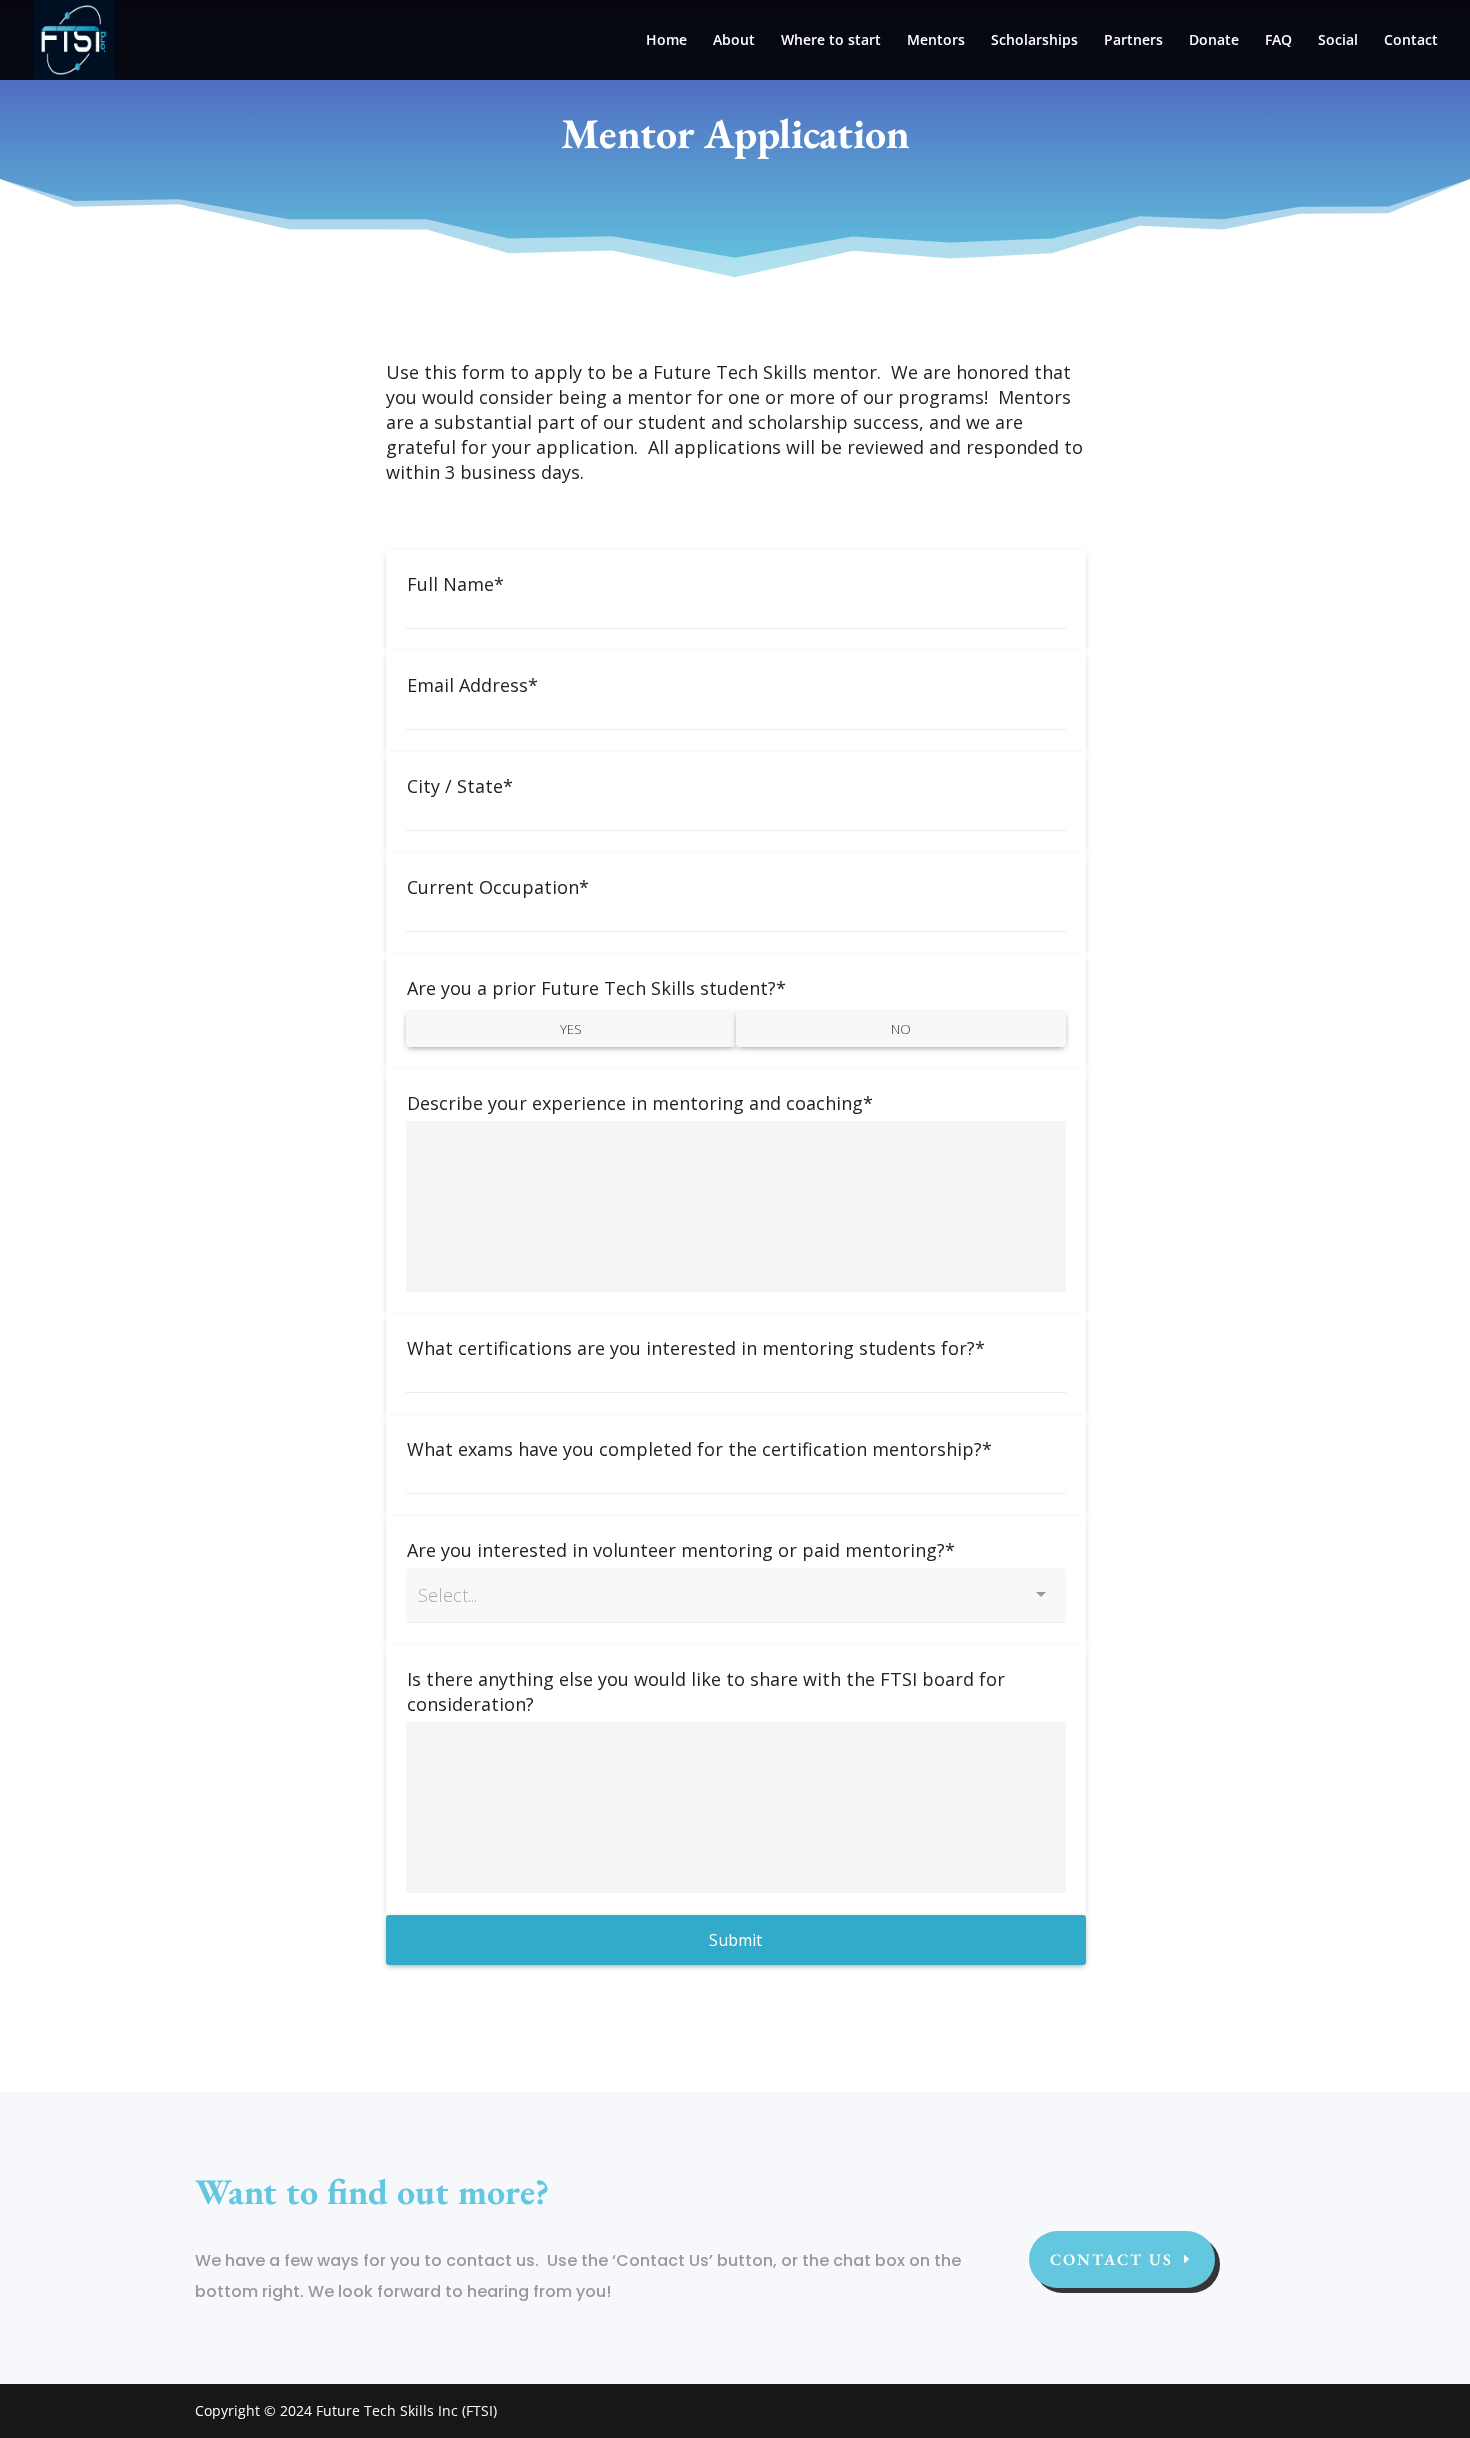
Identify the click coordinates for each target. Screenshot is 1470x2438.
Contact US (1111, 2259)
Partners (1133, 41)
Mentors (936, 41)
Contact (1411, 41)
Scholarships (1034, 41)
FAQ (1278, 41)
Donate (1214, 41)
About (734, 41)
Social (1338, 41)
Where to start (831, 41)
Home (666, 41)
